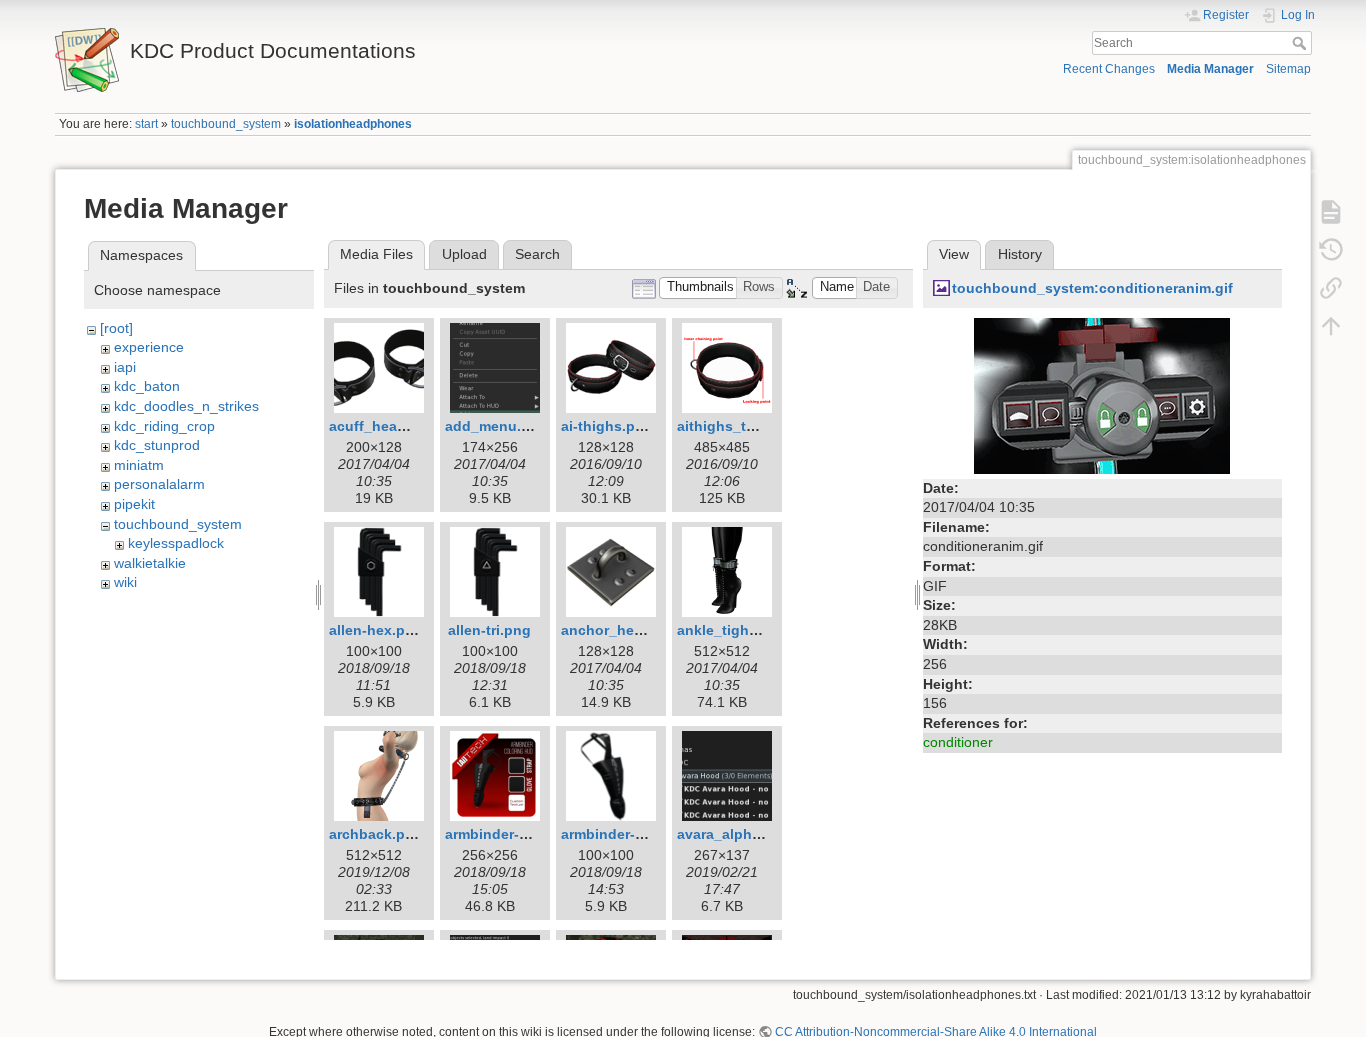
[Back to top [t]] (1331, 326)
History (1020, 254)
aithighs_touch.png (744, 426)
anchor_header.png (627, 630)
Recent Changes (1109, 69)
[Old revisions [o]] (1331, 250)
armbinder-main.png (630, 834)
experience (149, 347)
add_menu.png (496, 426)
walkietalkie (150, 563)
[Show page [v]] (1331, 212)
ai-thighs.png (607, 426)
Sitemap (1288, 69)
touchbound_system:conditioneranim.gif (1092, 288)
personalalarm (159, 484)
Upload (464, 254)
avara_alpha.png (734, 834)
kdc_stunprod (157, 445)
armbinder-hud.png (511, 834)
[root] (116, 328)
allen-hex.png (376, 630)
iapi (125, 367)
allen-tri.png (489, 630)
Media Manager (1210, 69)
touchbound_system (226, 124)
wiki (125, 582)
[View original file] (1102, 394)
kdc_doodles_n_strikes (186, 406)
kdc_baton (147, 386)
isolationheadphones (353, 124)
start (146, 124)
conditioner (958, 742)
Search (1301, 43)
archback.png (376, 834)
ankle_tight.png (731, 630)
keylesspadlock (176, 543)
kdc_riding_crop (164, 426)
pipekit (134, 504)
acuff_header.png (389, 426)
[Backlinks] (1331, 288)
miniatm (139, 465)
